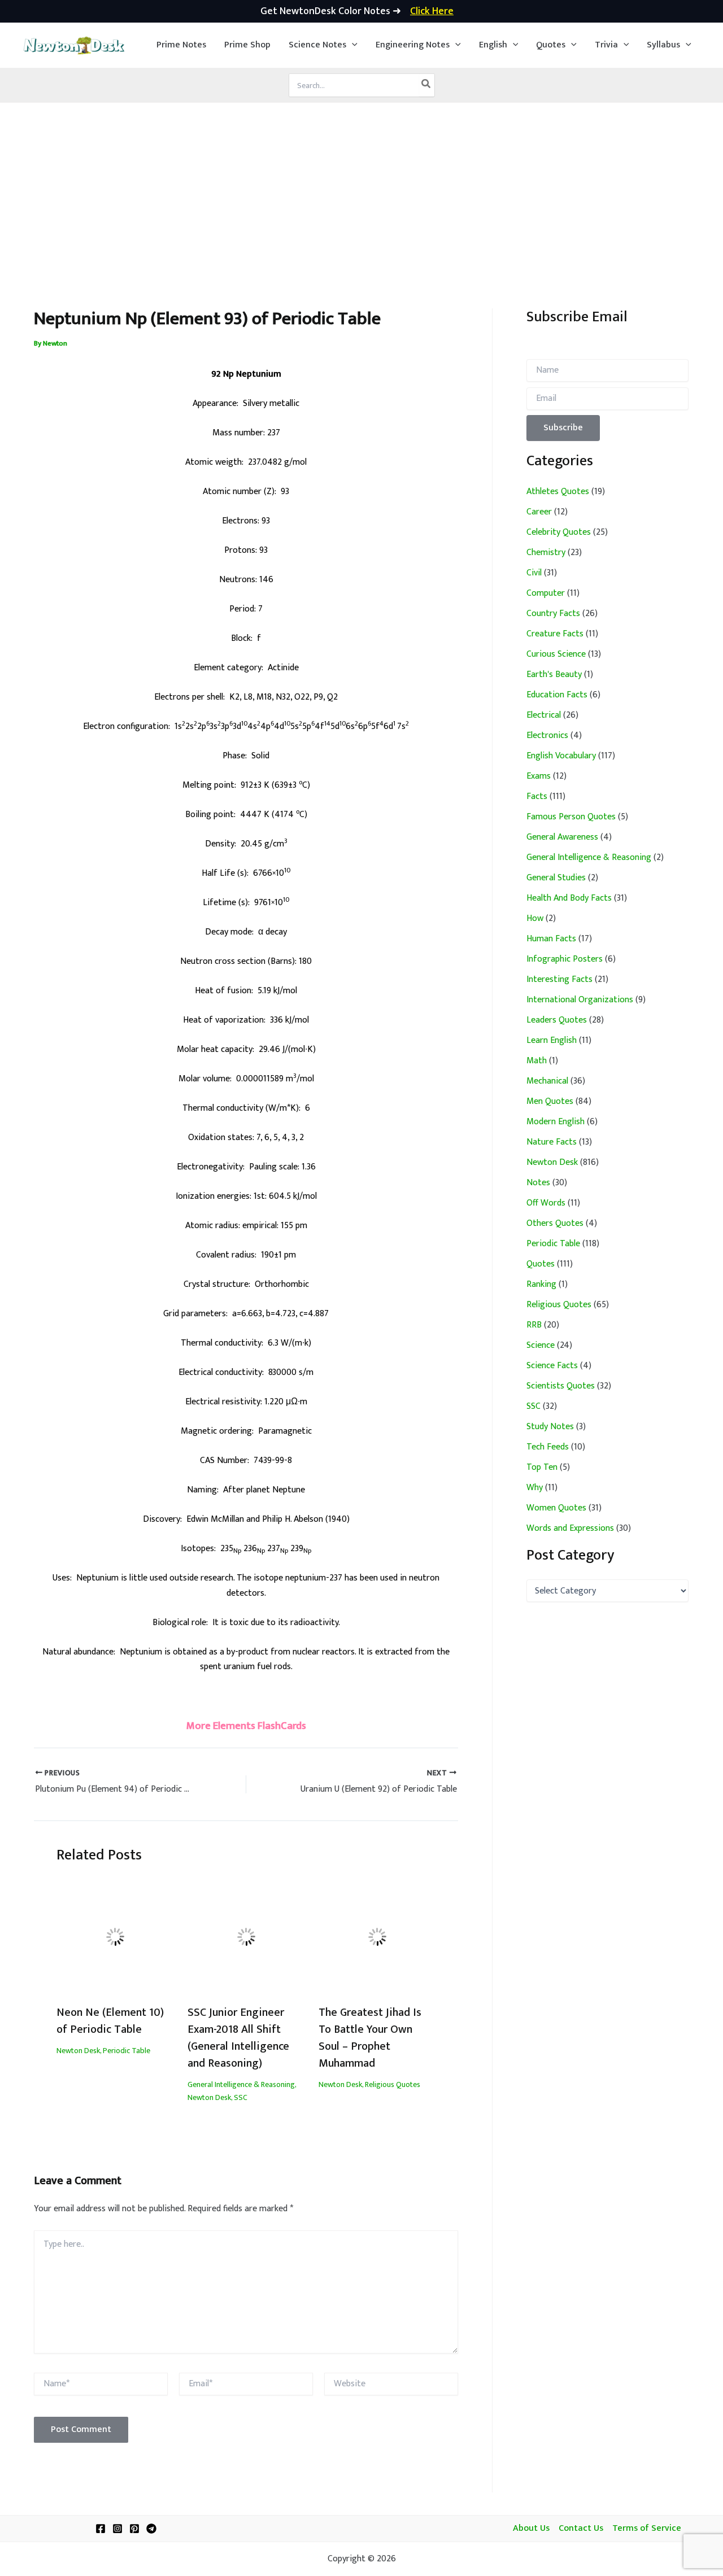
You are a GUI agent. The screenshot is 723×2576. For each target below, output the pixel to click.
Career (539, 512)
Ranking (541, 1284)
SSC (241, 2097)
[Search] (426, 85)
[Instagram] (117, 2529)
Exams (539, 776)
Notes (538, 1183)
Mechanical (547, 1081)
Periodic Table (127, 2051)
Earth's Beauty (554, 674)
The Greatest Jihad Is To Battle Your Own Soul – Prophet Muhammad (370, 2038)
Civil (534, 573)
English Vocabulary (561, 756)
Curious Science (556, 654)
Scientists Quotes (561, 1386)
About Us (531, 2529)
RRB (534, 1325)
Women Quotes (556, 1508)
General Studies (556, 878)
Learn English (552, 1040)
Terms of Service (647, 2529)
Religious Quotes (393, 2084)
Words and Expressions (570, 1528)
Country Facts (553, 614)
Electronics (547, 735)
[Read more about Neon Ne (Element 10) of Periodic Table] (115, 1937)
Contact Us (581, 2529)
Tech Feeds (548, 1447)
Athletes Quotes (558, 492)
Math (537, 1061)
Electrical (544, 715)
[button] (323, 45)
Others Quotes (555, 1223)
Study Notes (550, 1427)
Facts (537, 796)
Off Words (546, 1203)
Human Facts (551, 939)
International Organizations (580, 1000)
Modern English (556, 1122)
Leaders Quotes (557, 1020)
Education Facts (557, 695)
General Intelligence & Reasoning (241, 2084)
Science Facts (552, 1366)
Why (535, 1488)
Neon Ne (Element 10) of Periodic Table (110, 2021)
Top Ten (542, 1467)
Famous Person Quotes (571, 817)
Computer (546, 593)
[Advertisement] (361, 187)
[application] (352, 45)
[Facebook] (101, 2529)
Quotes (541, 1264)
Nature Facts (552, 1142)
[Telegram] (151, 2529)
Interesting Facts (559, 979)
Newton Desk (78, 2051)
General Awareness (562, 837)
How (535, 918)
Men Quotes (550, 1101)
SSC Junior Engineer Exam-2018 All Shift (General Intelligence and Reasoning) (238, 2038)
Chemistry (546, 553)
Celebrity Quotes (559, 532)
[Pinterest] (134, 2529)
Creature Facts (555, 634)
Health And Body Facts (569, 898)
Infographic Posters (565, 959)
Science (541, 1345)
